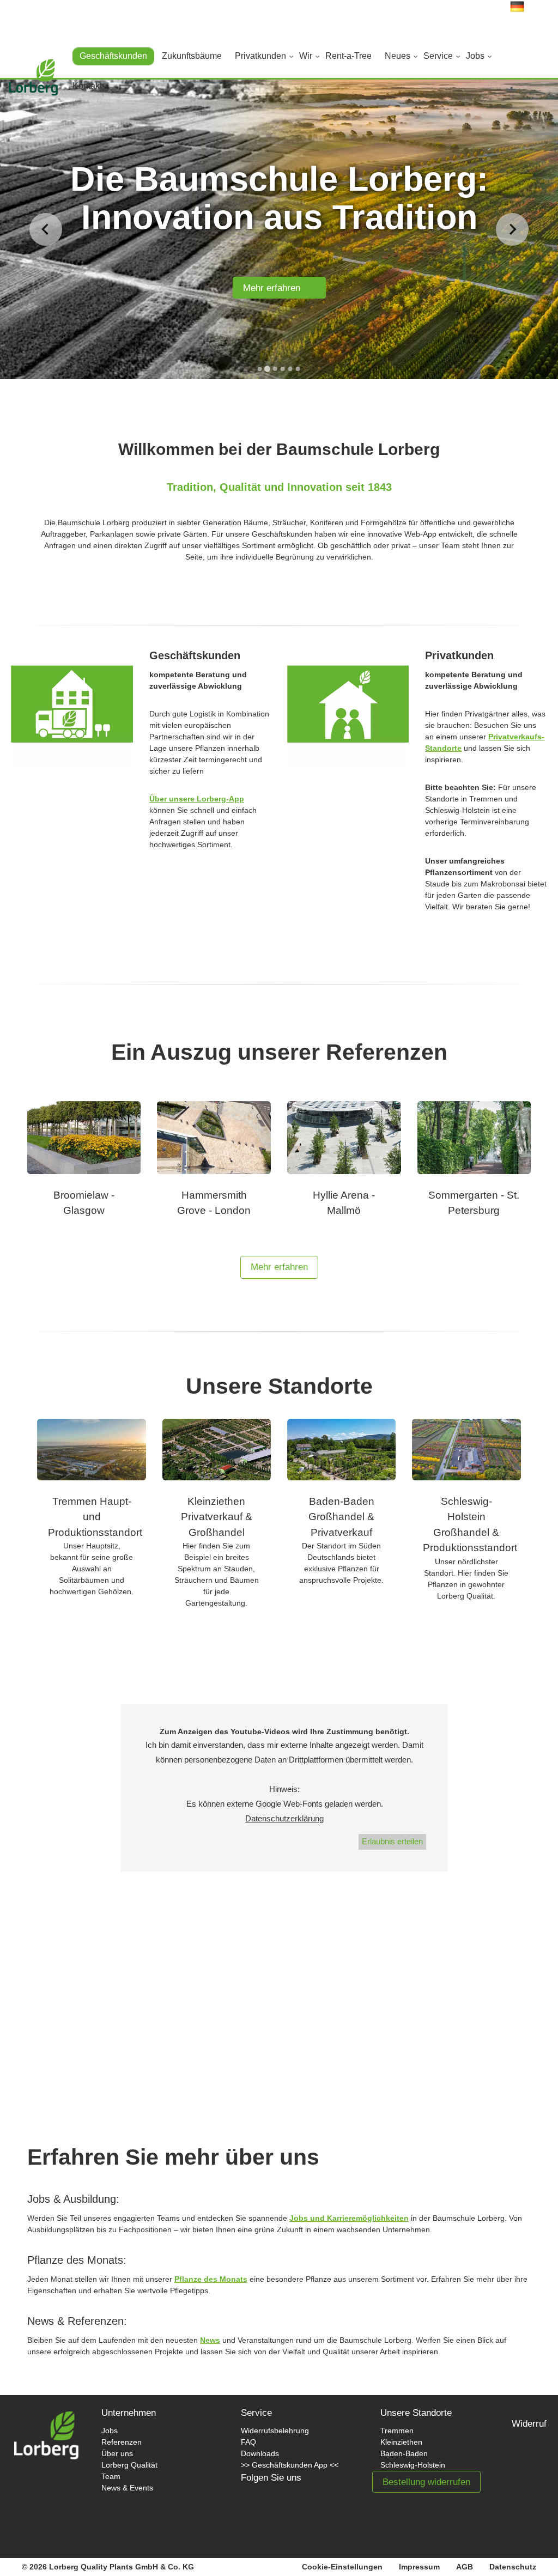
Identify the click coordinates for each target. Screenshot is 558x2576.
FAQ (248, 2442)
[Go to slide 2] (267, 369)
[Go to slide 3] (275, 369)
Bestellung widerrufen (426, 2482)
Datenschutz (513, 2567)
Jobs (110, 2431)
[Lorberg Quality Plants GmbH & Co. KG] (33, 83)
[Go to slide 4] (283, 369)
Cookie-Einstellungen (342, 2567)
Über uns (117, 2453)
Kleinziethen (401, 2442)
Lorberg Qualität (129, 2465)
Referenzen (122, 2442)
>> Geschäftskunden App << (290, 2465)
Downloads (260, 2453)
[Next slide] (512, 229)
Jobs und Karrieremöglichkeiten (349, 2218)
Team (111, 2476)
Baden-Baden (404, 2453)
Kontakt (87, 86)
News (210, 2340)
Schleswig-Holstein (413, 2465)
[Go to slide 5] (290, 369)
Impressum (419, 2567)
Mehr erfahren (276, 288)
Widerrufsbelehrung (275, 2431)
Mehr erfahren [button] (279, 1267)
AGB (465, 2567)
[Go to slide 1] (260, 369)
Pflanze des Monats (211, 2279)
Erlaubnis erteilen (392, 1841)
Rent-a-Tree (348, 56)
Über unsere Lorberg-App (197, 799)
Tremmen (397, 2431)
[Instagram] (296, 2513)
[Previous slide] (46, 229)
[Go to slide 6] (298, 369)
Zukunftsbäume (192, 56)
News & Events (127, 2488)
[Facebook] (260, 2513)
